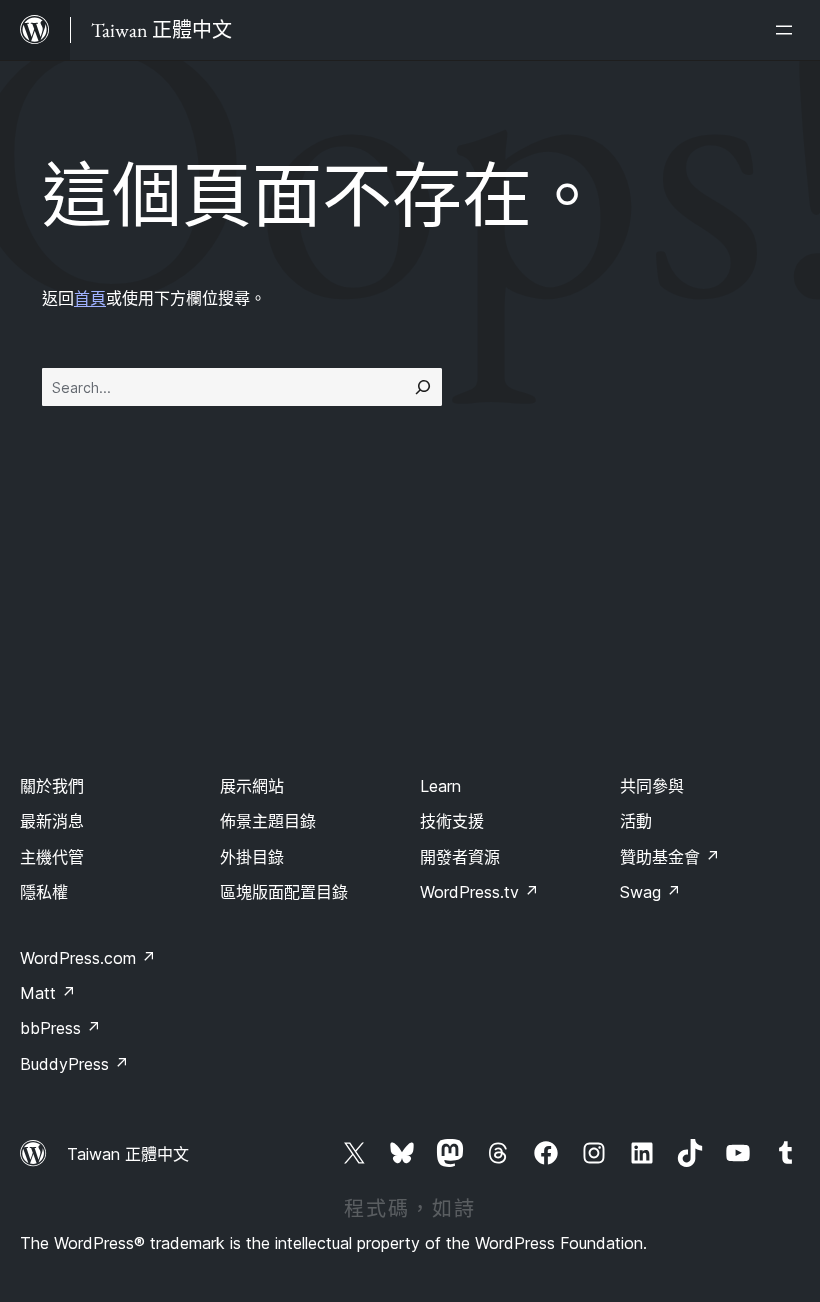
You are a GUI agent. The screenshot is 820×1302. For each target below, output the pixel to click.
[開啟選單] (788, 30)
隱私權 (44, 892)
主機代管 (52, 857)
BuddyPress (74, 1064)
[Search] (423, 387)
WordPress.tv (479, 892)
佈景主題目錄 (268, 821)
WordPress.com (88, 958)
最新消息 (52, 821)
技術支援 (452, 821)
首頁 (90, 298)
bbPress (60, 1028)
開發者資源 (460, 857)
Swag (650, 892)
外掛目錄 (252, 857)
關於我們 (52, 786)
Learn (440, 786)
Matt (48, 993)
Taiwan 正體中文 (128, 1154)
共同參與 (652, 786)
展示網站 (252, 786)
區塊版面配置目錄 (284, 892)
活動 (636, 821)
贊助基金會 (670, 857)
